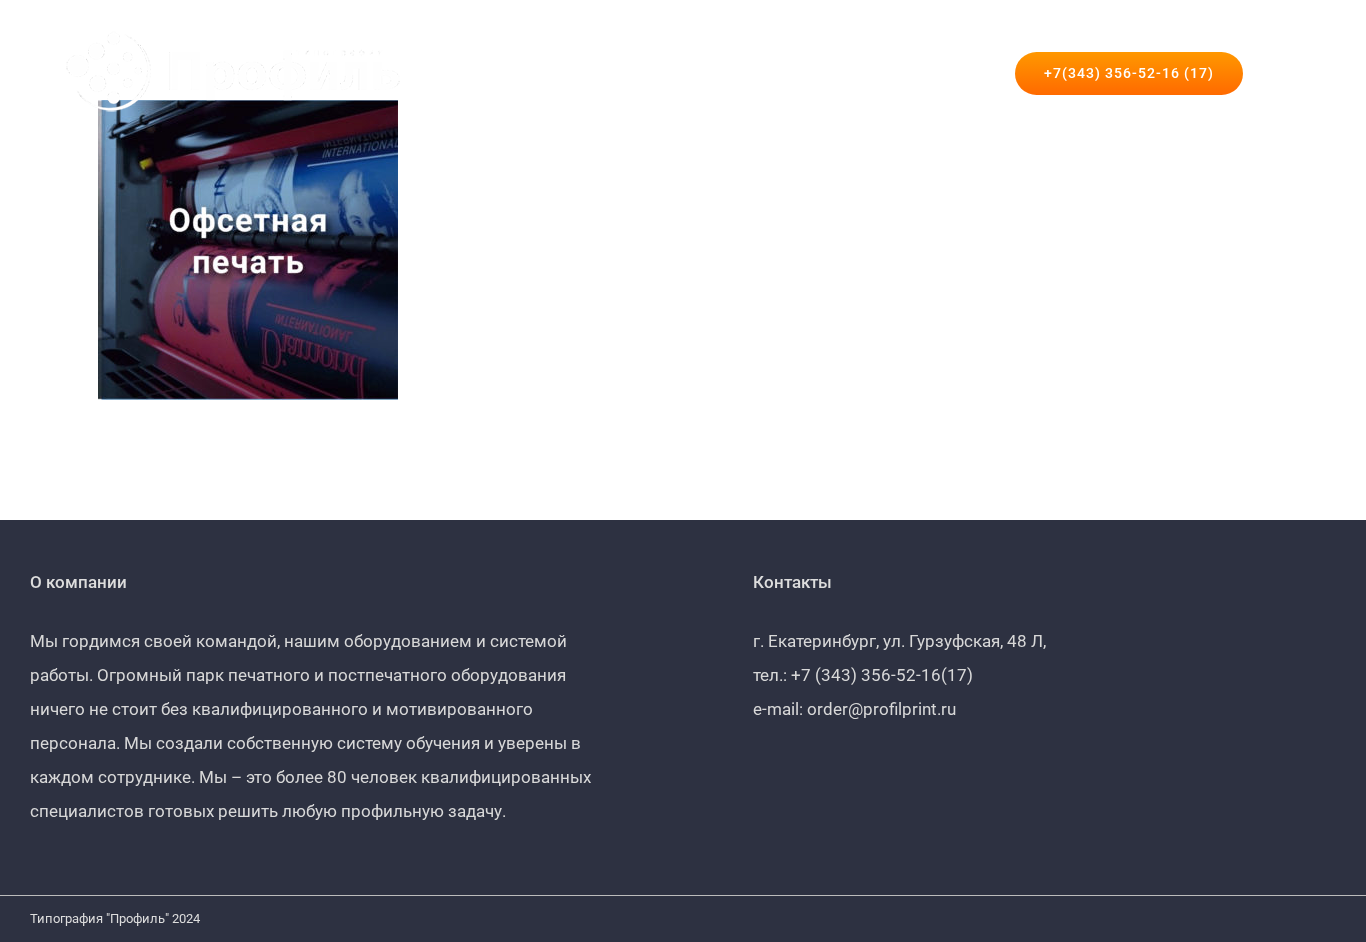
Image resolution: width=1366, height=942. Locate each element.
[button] (1276, 73)
